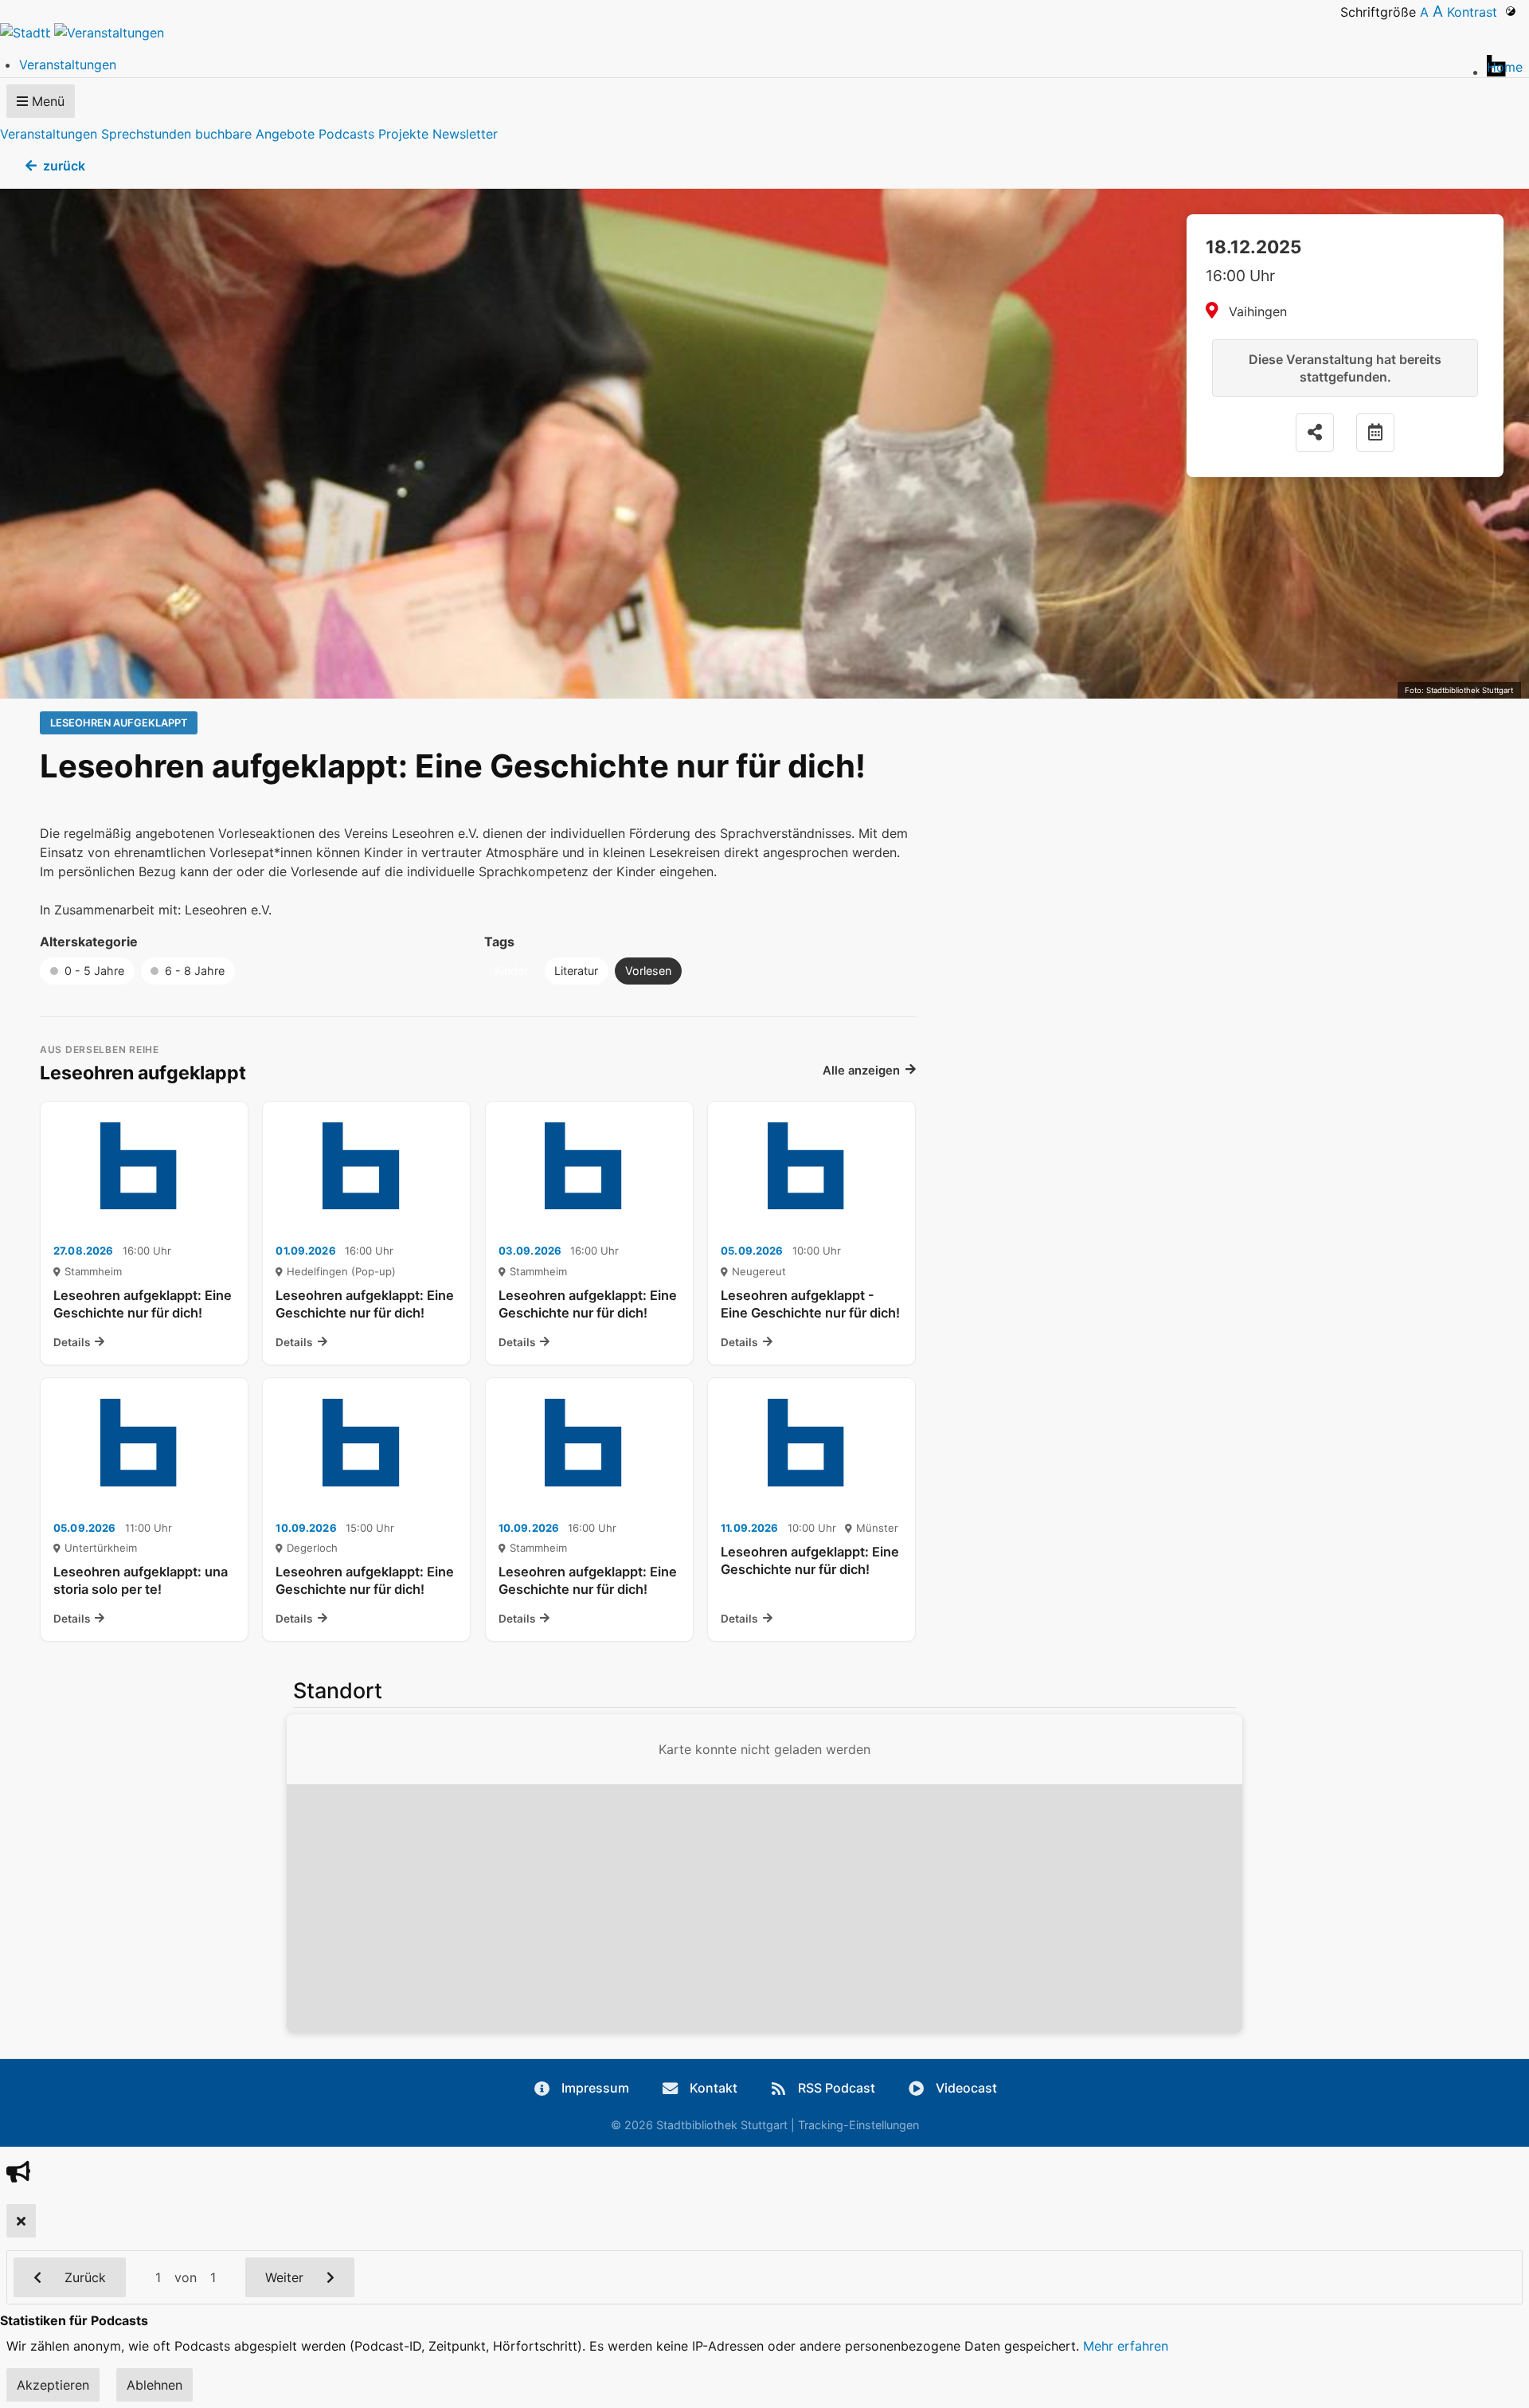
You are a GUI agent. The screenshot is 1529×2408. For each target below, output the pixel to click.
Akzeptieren (53, 2385)
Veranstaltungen (49, 134)
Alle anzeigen (861, 1071)
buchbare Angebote (255, 134)
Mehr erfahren (1126, 2346)
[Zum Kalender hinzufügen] (1375, 433)
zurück (64, 166)
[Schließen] (21, 2221)
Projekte (403, 134)
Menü (46, 101)
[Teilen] (1315, 433)
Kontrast (1476, 12)
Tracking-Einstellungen (858, 2125)
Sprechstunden (146, 134)
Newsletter (465, 134)
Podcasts (346, 134)
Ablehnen (154, 2385)
